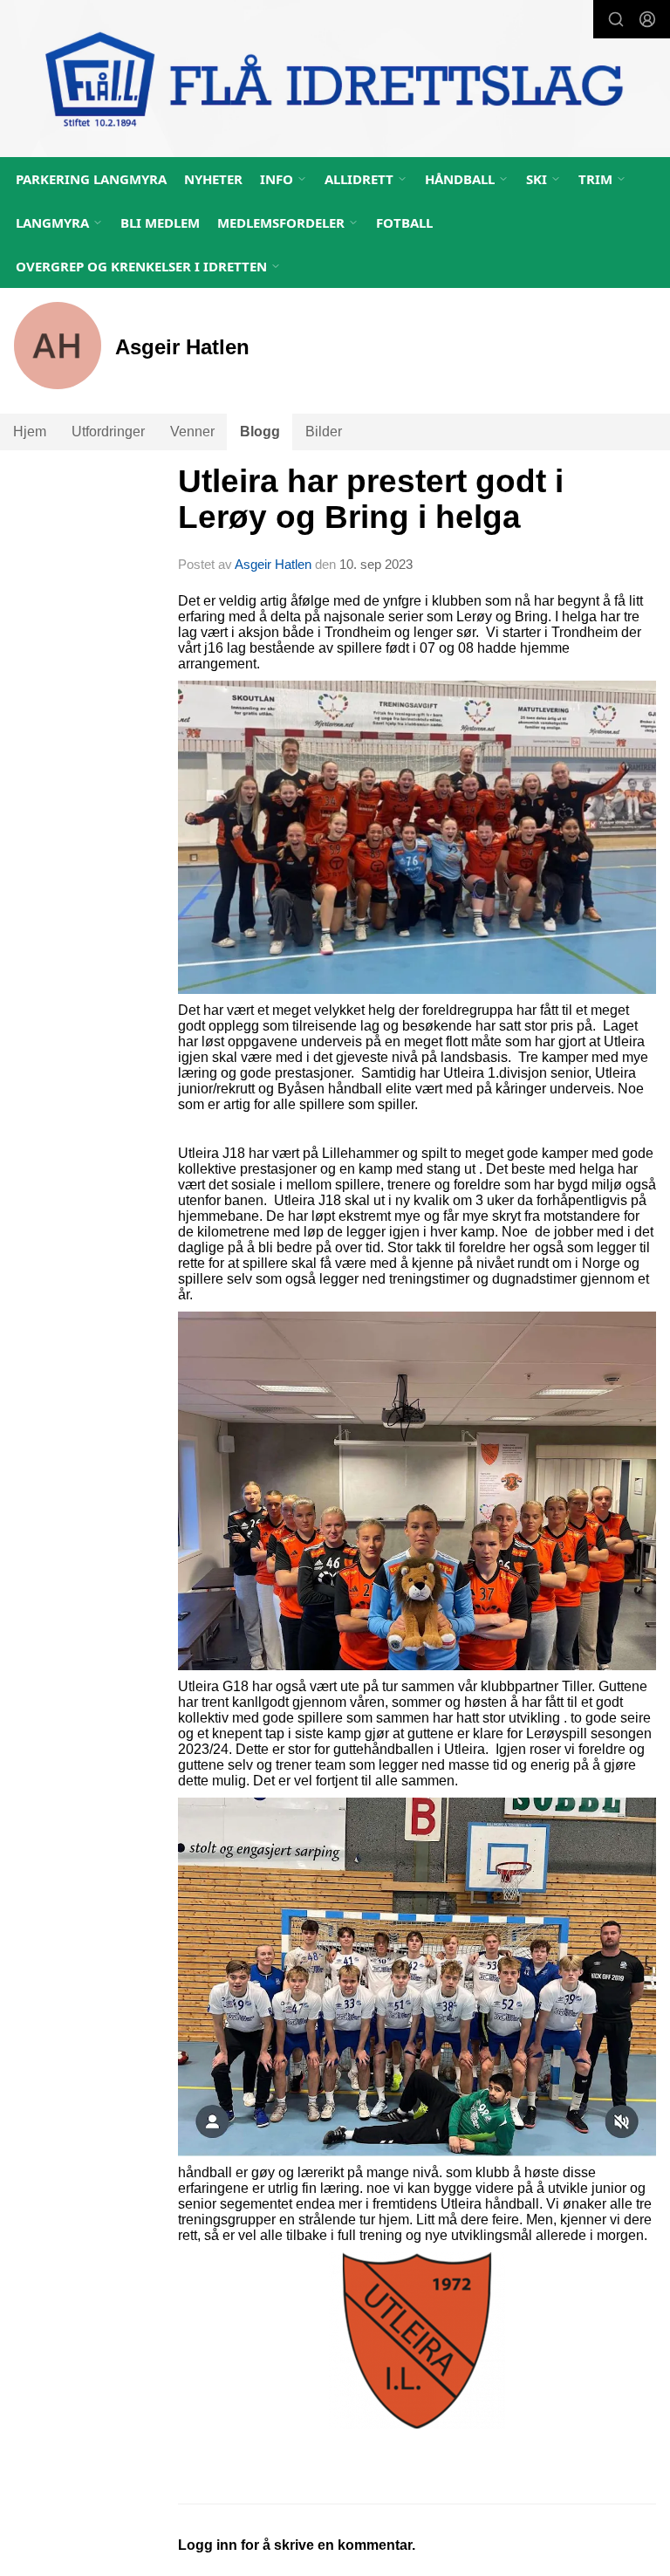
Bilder (324, 432)
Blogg (260, 432)
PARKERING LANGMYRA (91, 179)
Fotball (404, 223)
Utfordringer (108, 432)
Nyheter (213, 179)
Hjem (30, 432)
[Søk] (616, 19)
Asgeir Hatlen (273, 564)
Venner (192, 432)
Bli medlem (160, 223)
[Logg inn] (647, 19)
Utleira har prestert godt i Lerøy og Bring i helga (371, 499)
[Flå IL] (335, 81)
